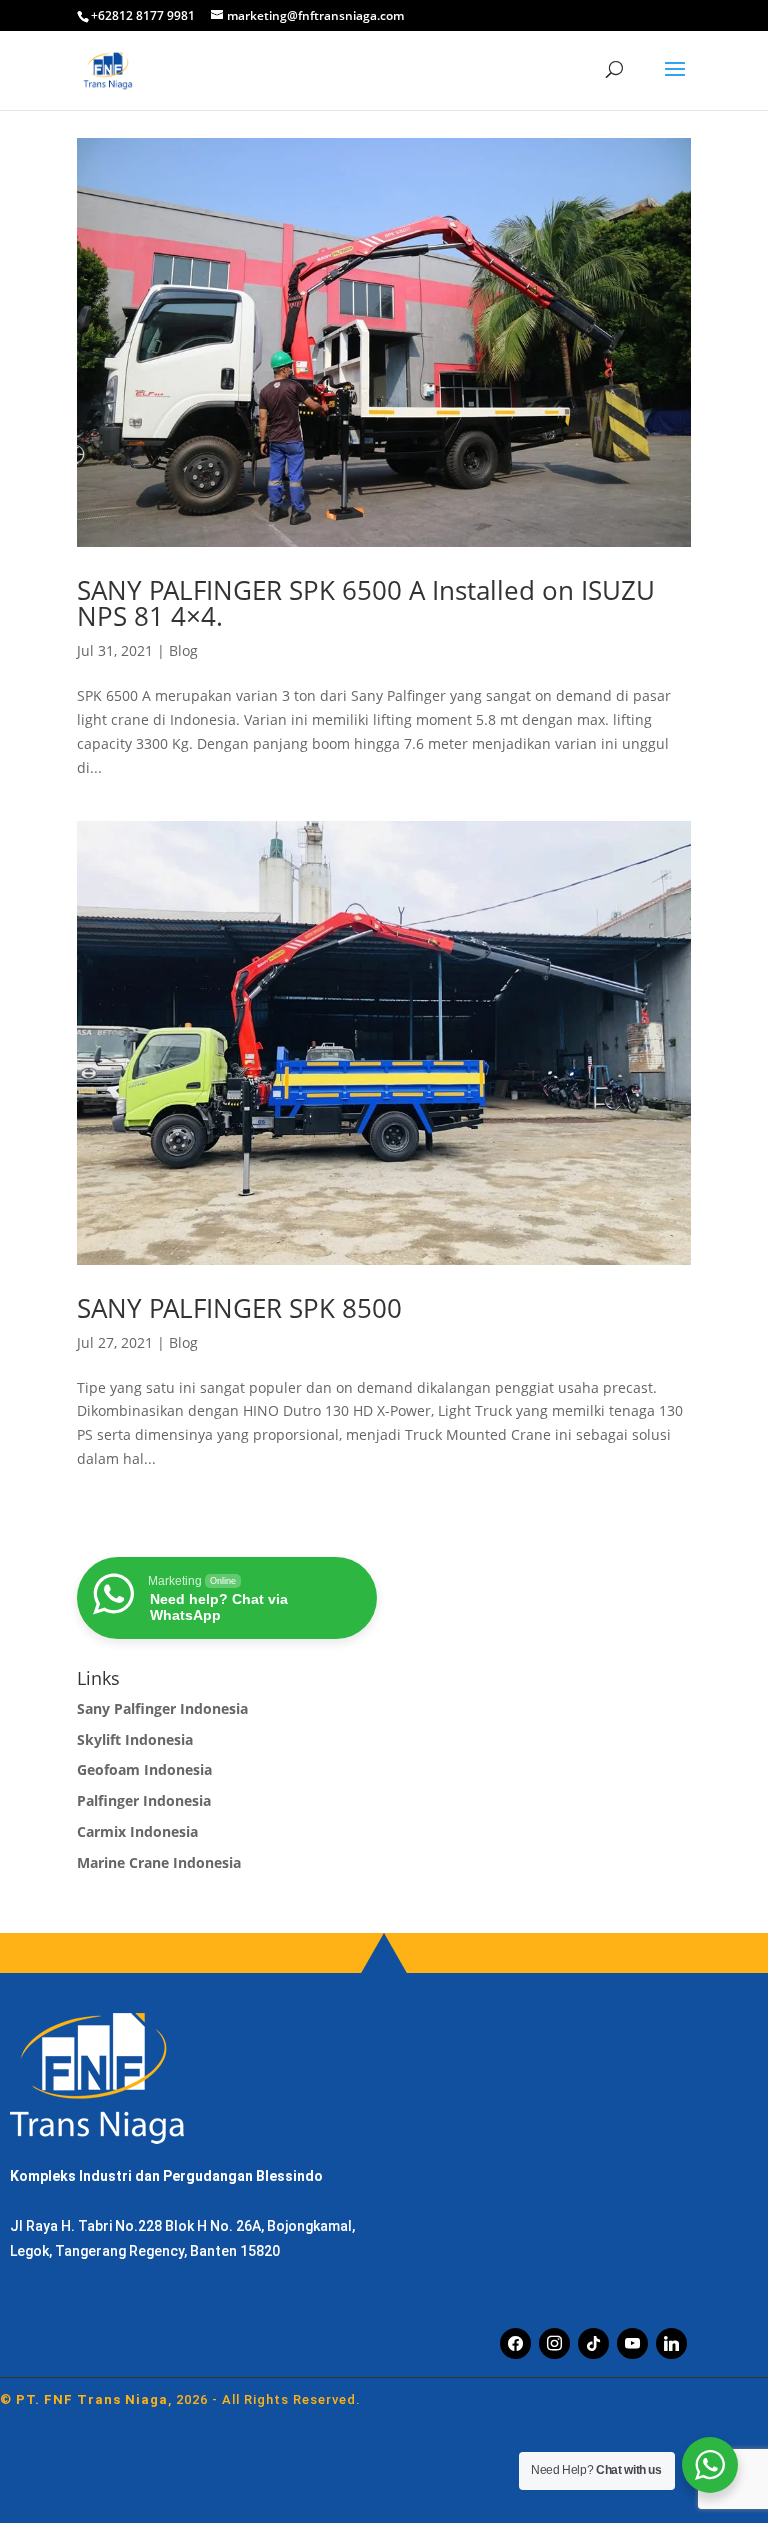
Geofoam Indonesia (144, 1769)
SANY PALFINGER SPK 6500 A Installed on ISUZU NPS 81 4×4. (366, 603)
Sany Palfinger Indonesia (162, 1708)
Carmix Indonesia (137, 1831)
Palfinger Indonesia (144, 1800)
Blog (183, 650)
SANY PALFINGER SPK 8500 (239, 1308)
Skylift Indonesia (135, 1739)
